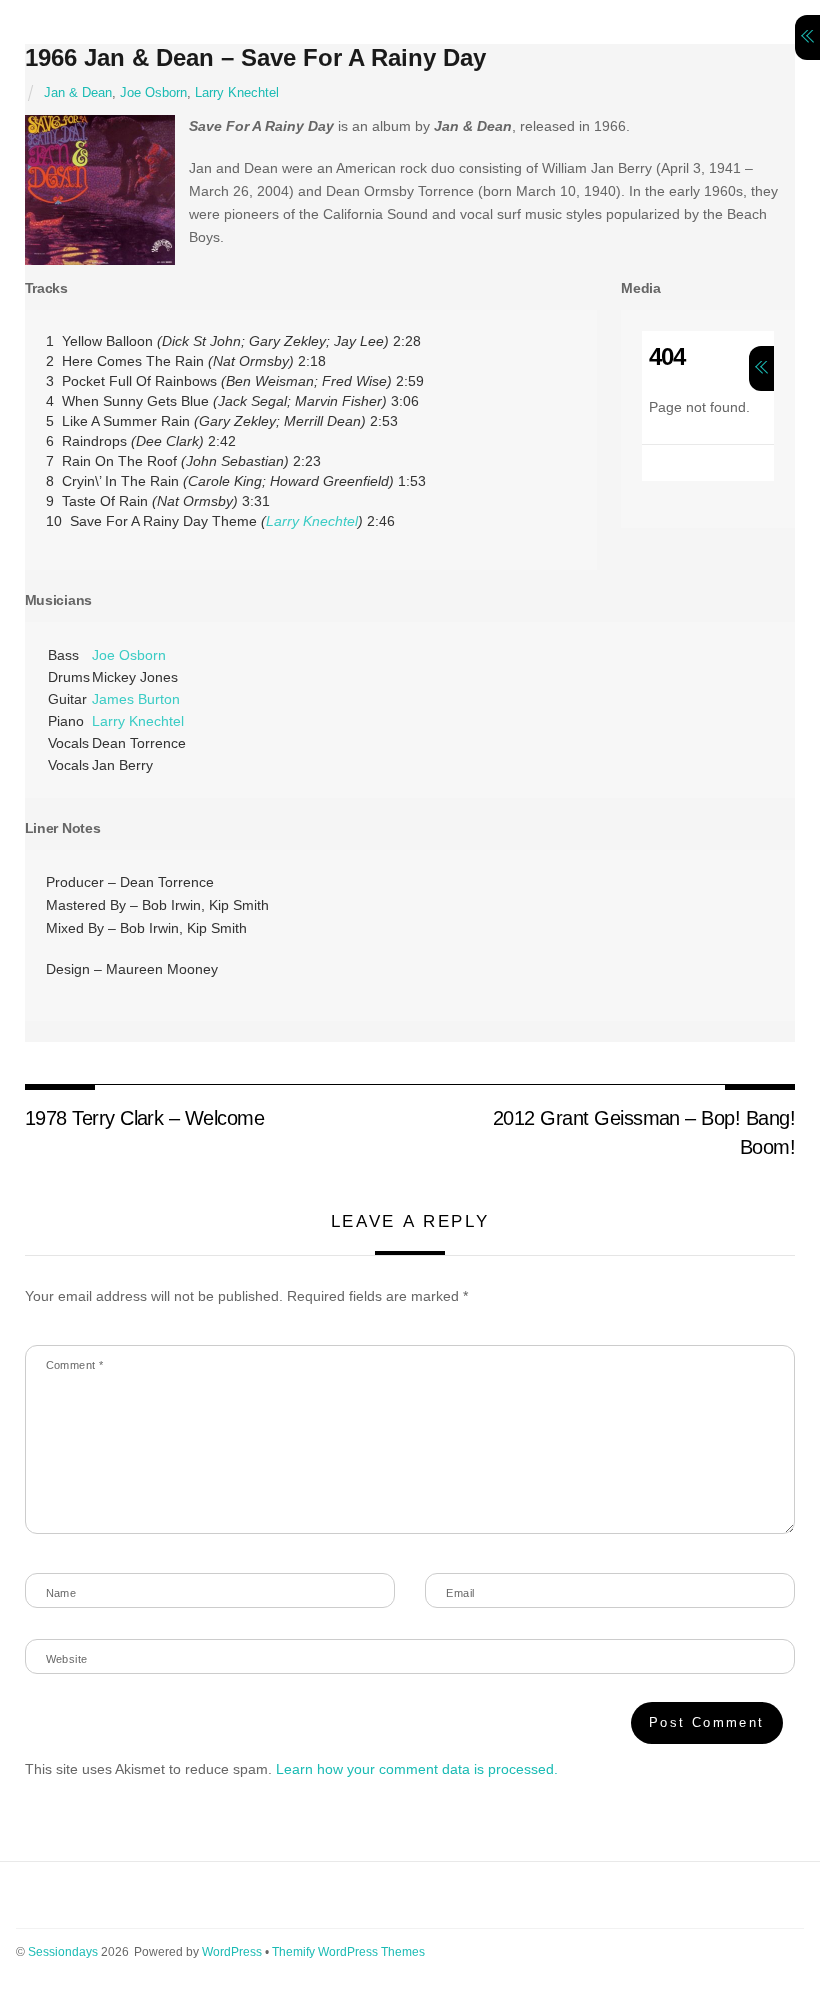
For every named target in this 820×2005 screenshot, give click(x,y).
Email (460, 1593)
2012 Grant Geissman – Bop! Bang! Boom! (644, 1132)
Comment (75, 1365)
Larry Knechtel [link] (312, 521)
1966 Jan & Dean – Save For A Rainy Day (255, 57)
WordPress (232, 1952)
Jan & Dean (78, 93)
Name (61, 1593)
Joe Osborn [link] (129, 655)
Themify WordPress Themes (348, 1952)
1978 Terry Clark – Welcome (145, 1118)
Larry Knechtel (237, 93)
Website (67, 1659)
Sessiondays (63, 1952)
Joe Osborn (153, 93)
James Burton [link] (136, 699)
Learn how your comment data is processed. (417, 1769)
